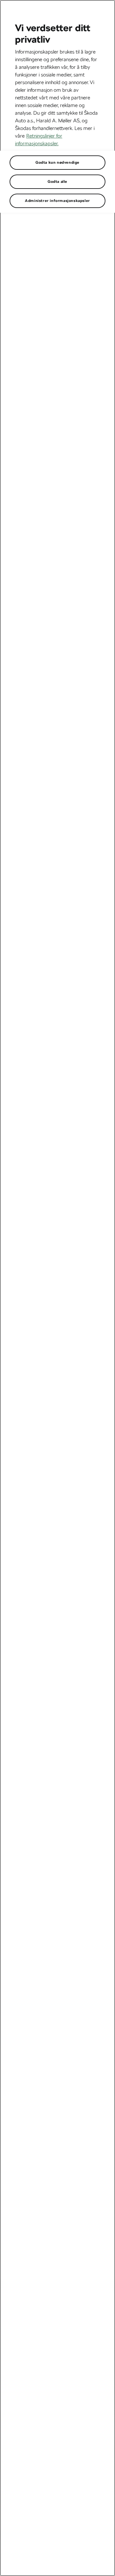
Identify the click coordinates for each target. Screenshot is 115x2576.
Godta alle (57, 182)
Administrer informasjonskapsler (57, 201)
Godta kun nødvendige (57, 162)
